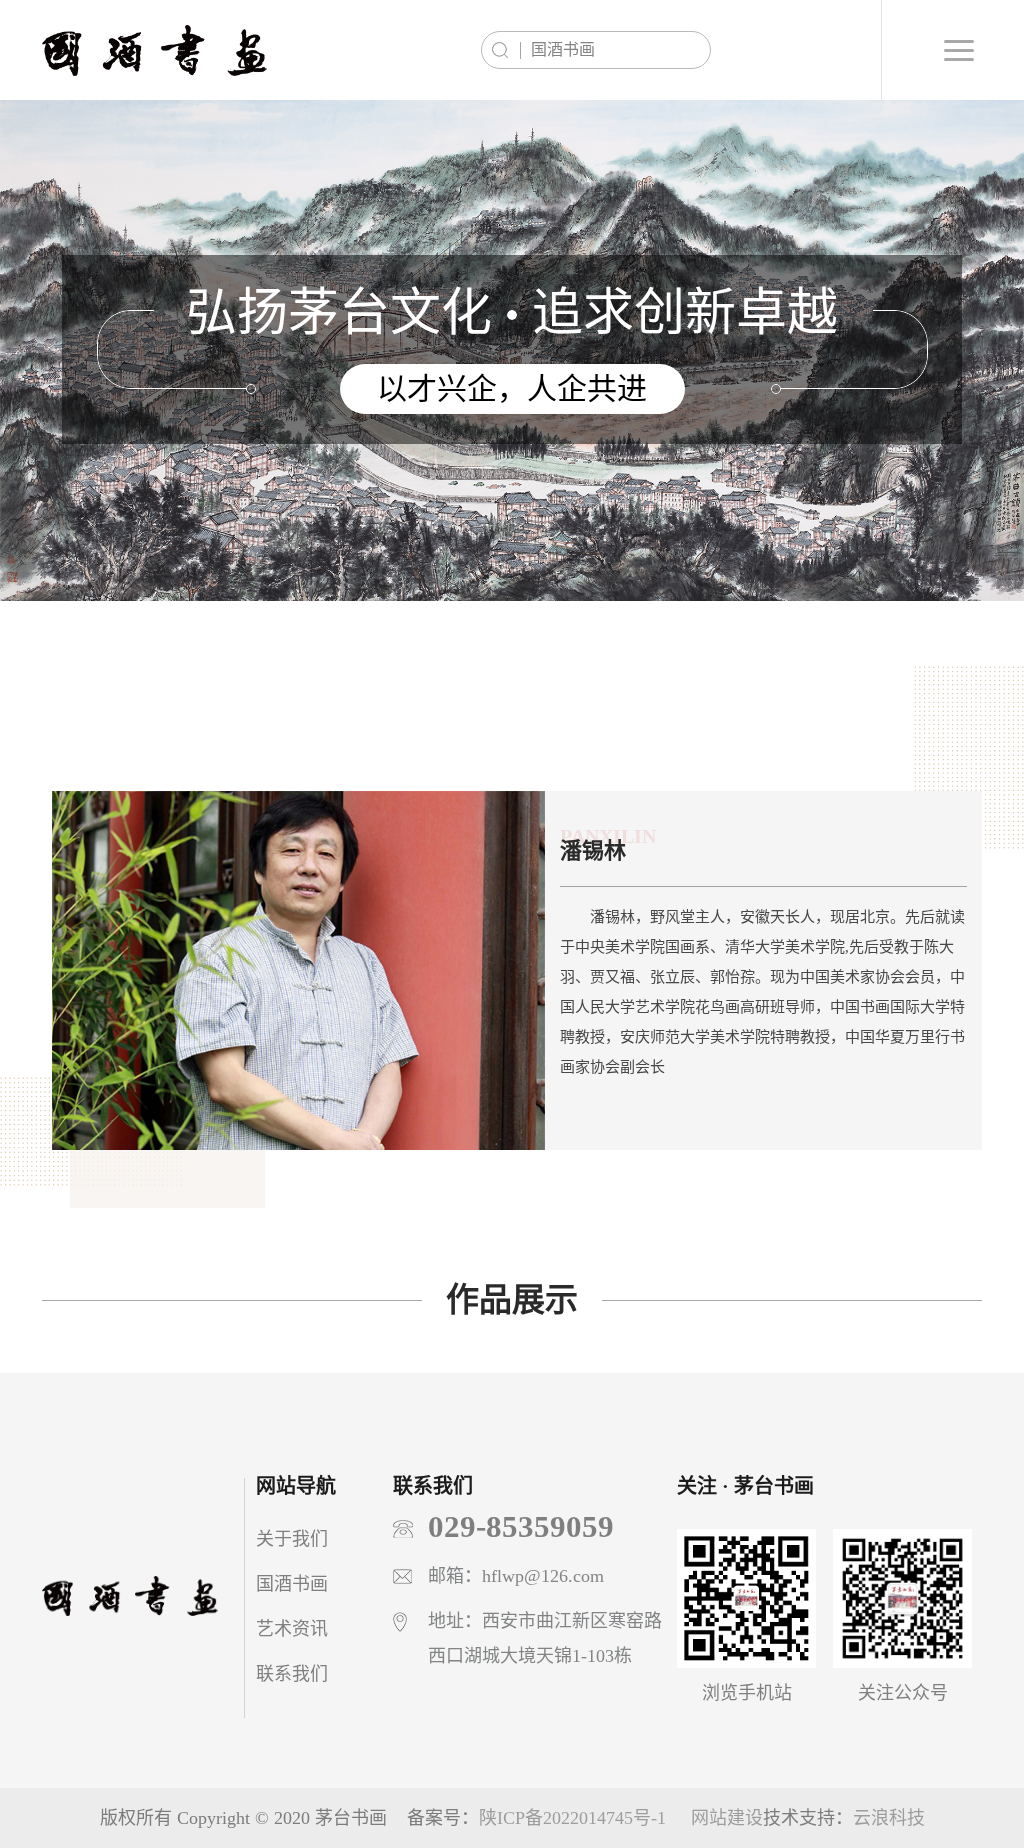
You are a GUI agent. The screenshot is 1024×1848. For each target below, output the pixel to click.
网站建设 (727, 1818)
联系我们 (292, 1674)
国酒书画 (292, 1584)
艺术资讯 (292, 1629)
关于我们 (292, 1539)
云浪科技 (889, 1818)
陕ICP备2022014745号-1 (572, 1818)
